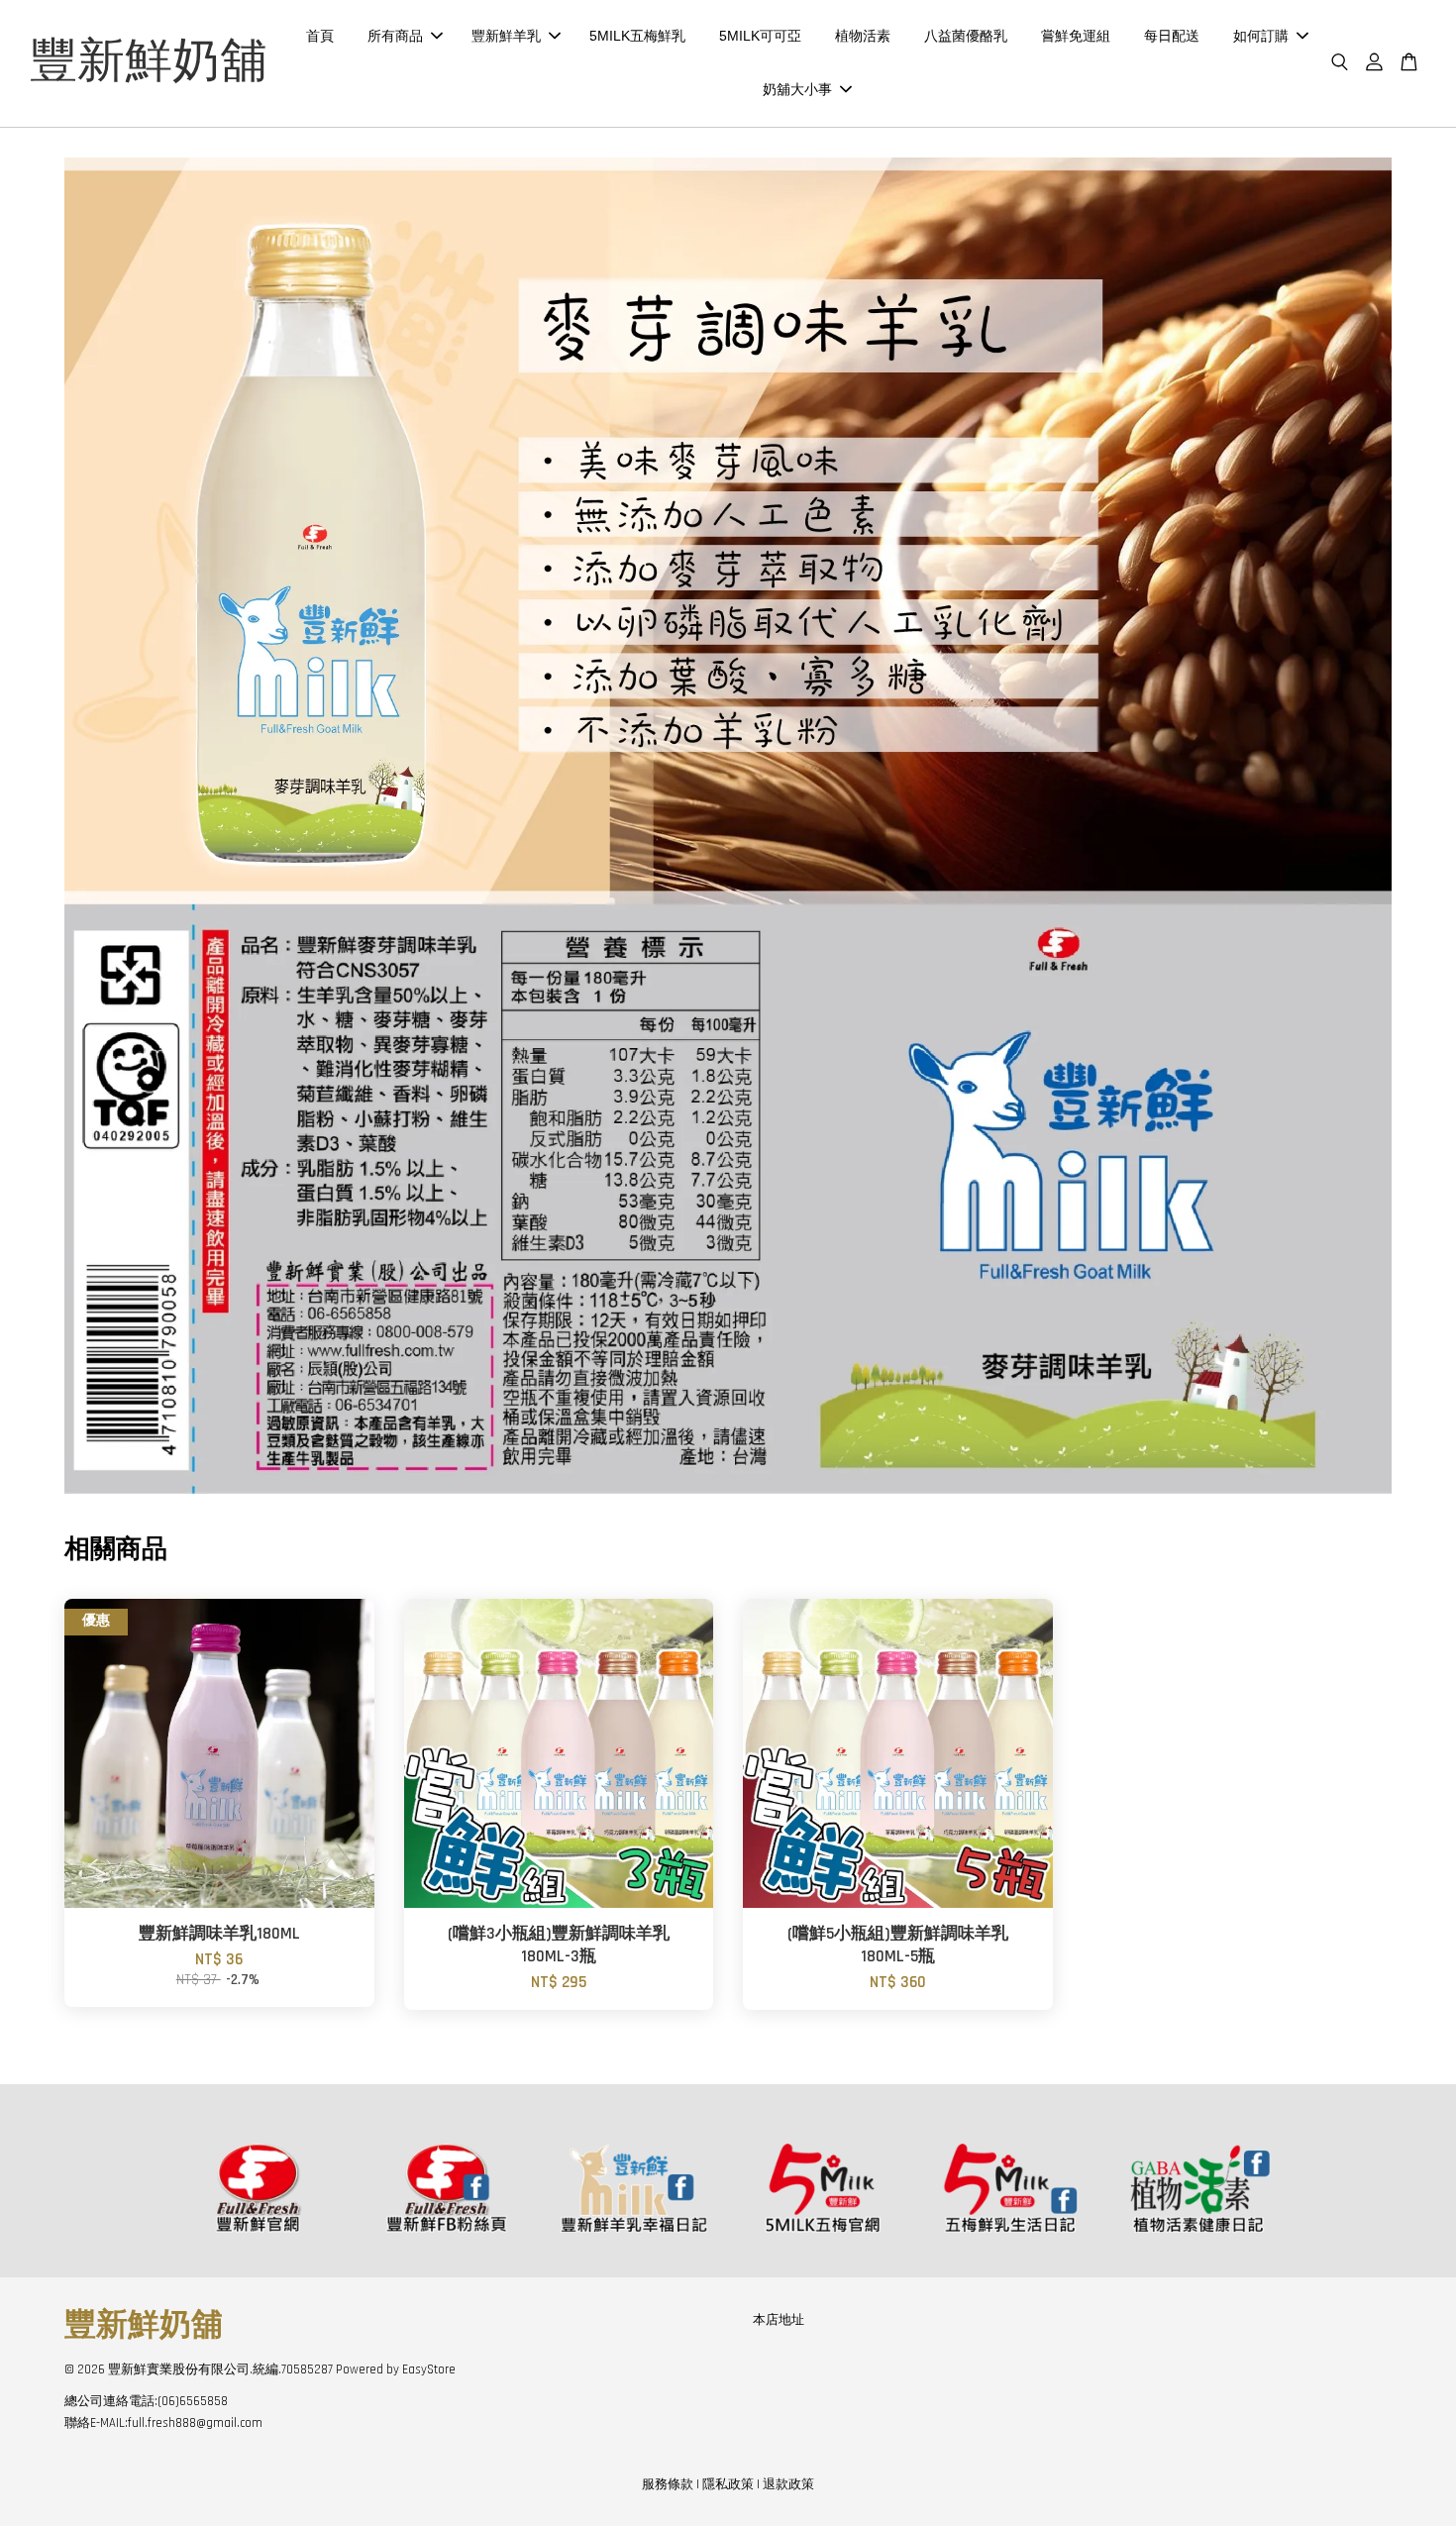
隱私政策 (728, 2484)
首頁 (320, 36)
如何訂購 (1261, 36)
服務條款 (668, 2484)
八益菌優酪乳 (966, 36)
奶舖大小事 (797, 89)
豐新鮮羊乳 (506, 36)
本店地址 (779, 2320)
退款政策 (788, 2484)
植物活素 (863, 36)
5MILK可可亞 (760, 36)
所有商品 (395, 36)
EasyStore (429, 2369)
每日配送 (1172, 36)
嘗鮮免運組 (1076, 36)
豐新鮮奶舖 (149, 63)
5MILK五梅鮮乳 (637, 36)
